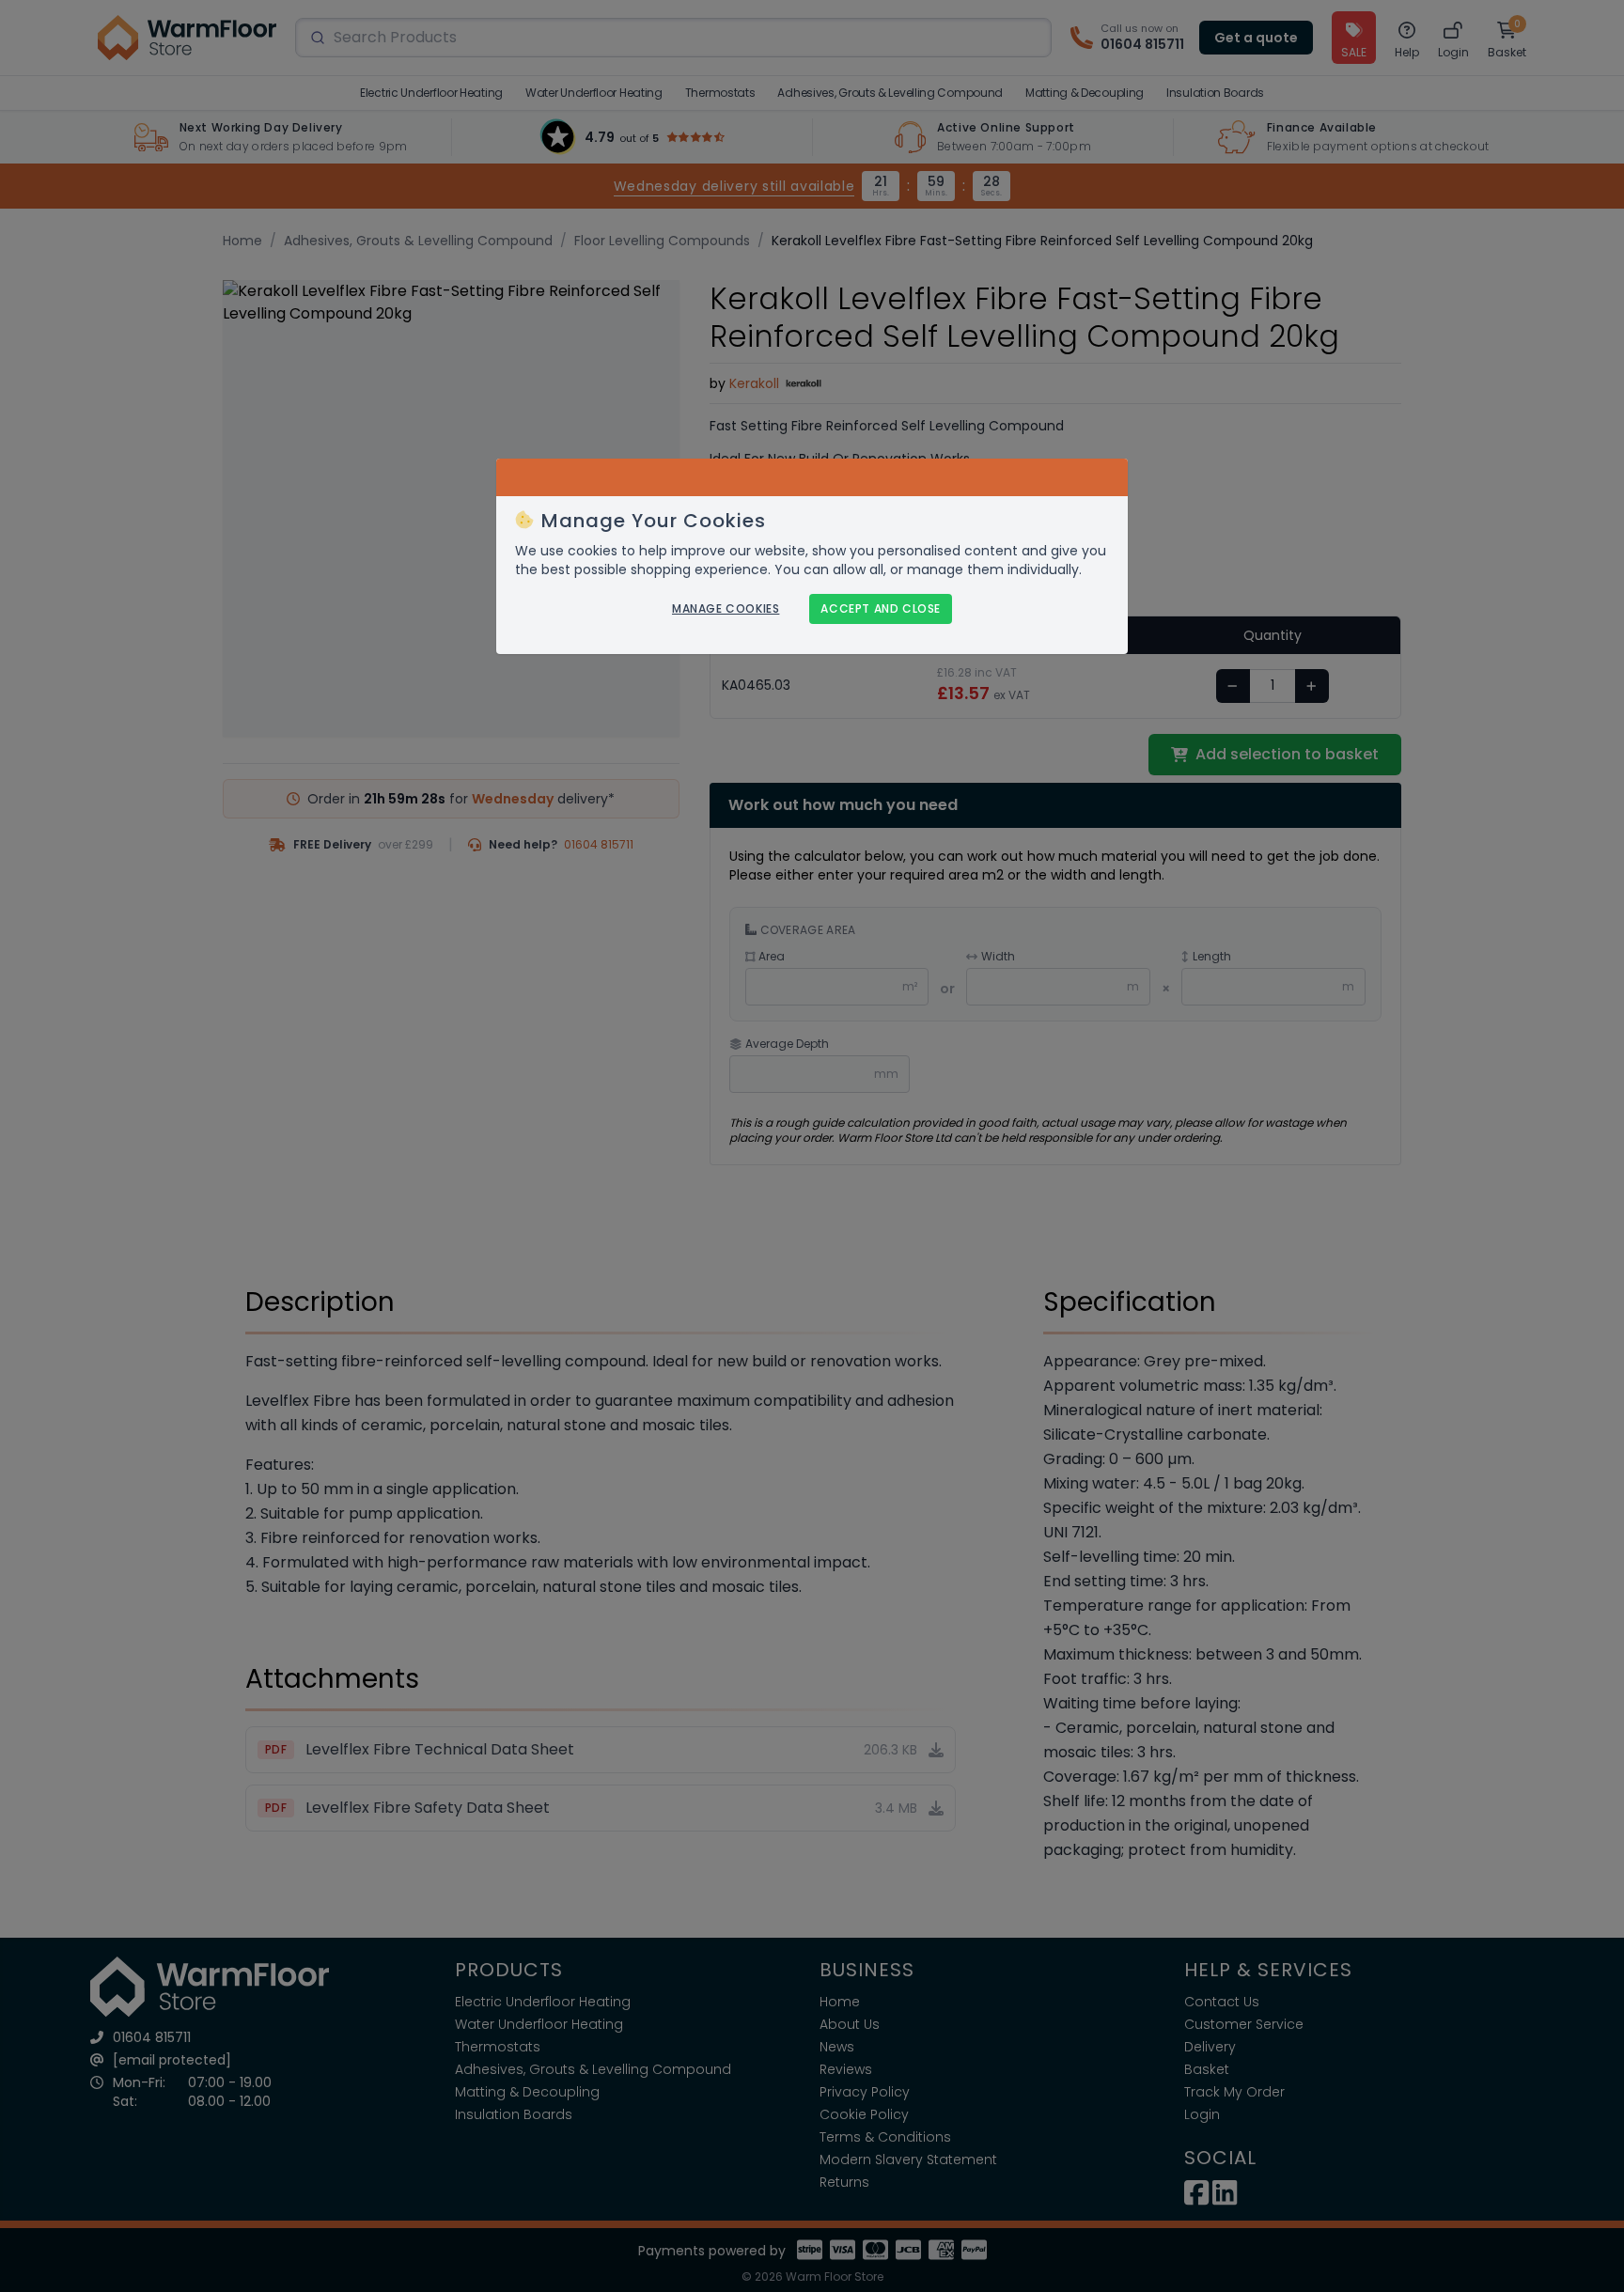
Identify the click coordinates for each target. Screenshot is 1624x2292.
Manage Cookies (726, 609)
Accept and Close (881, 608)
